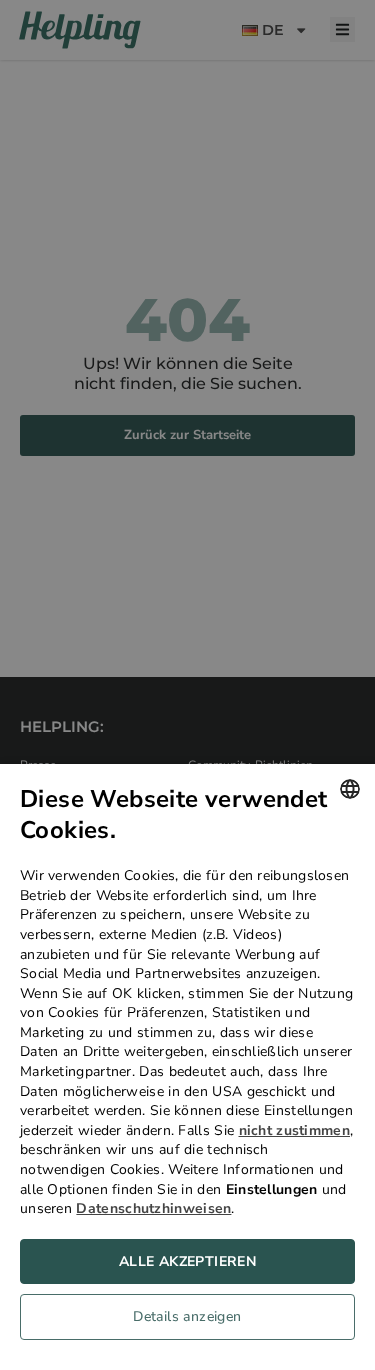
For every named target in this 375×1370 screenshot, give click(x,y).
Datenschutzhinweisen (153, 1208)
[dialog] (187, 1067)
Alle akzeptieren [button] (187, 1261)
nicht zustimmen (295, 1130)
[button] (187, 1322)
